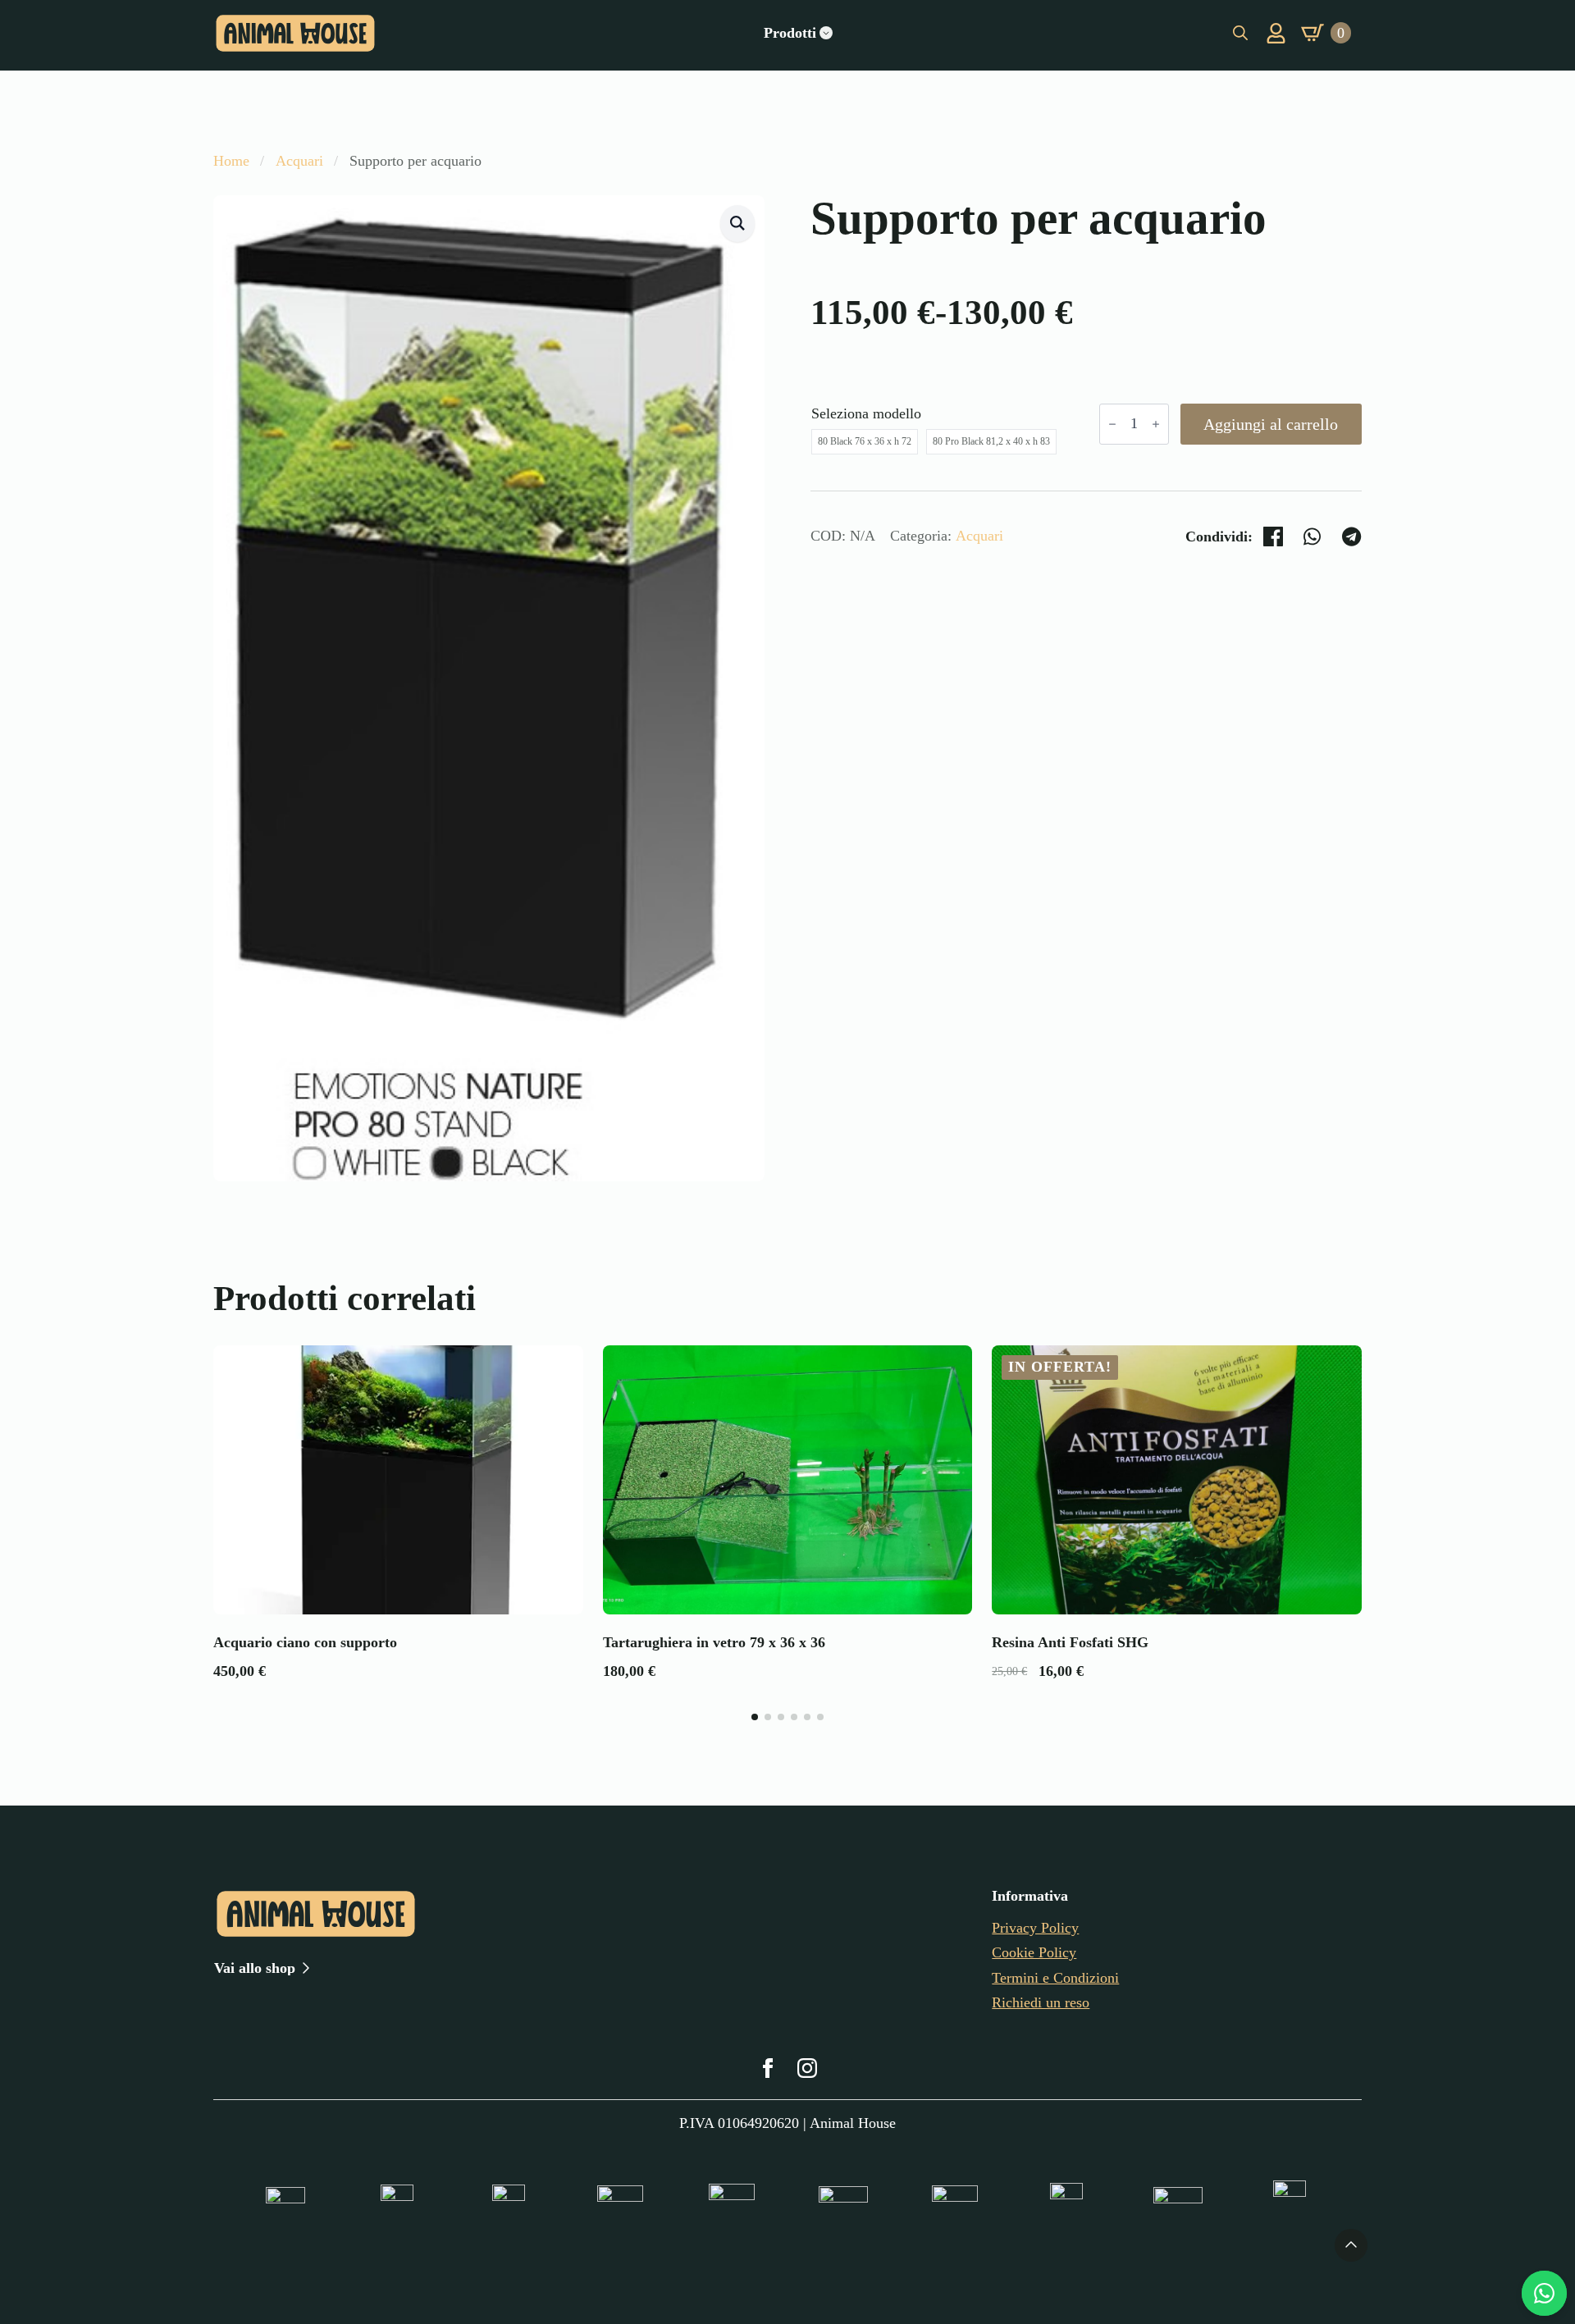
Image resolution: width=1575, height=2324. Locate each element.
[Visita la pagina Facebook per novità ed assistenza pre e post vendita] (768, 2068)
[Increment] (1156, 424)
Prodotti (790, 33)
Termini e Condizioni (1055, 1978)
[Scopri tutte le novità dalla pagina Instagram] (807, 2068)
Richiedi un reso (1041, 2002)
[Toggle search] (1240, 33)
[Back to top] (1351, 2245)
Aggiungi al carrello (1271, 424)
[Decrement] (1112, 424)
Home (231, 161)
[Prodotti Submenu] (826, 33)
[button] (737, 224)
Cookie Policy (1034, 1952)
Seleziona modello (866, 413)
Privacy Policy (1035, 1928)
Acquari (299, 161)
